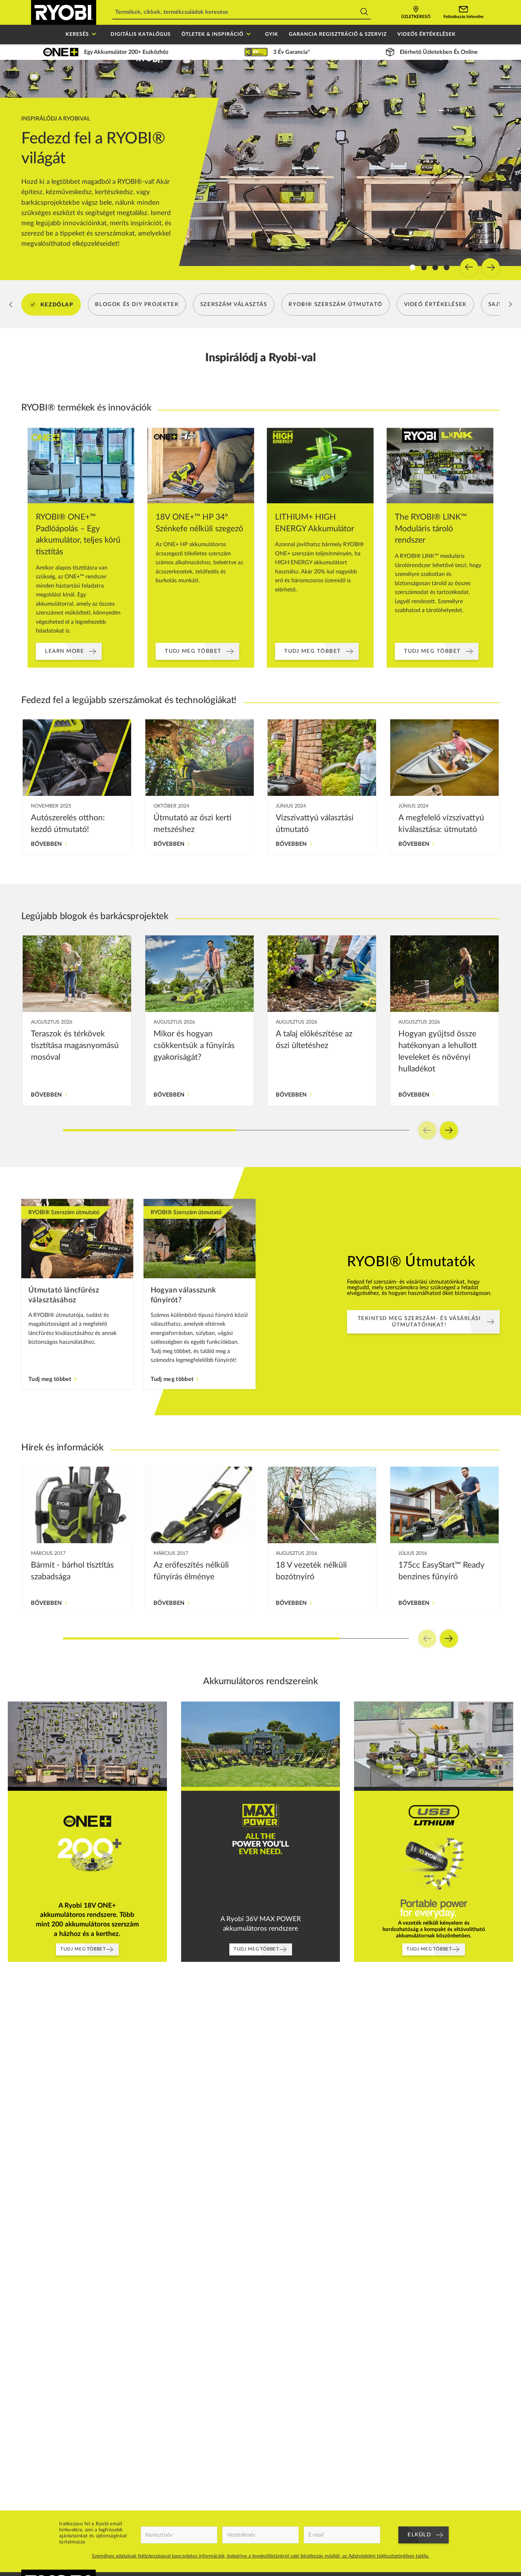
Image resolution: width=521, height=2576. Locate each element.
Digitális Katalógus (141, 34)
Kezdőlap (57, 304)
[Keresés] (364, 13)
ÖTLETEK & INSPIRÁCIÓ (212, 34)
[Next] (491, 267)
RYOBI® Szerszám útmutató (335, 304)
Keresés (77, 34)
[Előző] (11, 305)
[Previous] (469, 267)
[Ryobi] (64, 12)
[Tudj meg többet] (77, 1294)
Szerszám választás (234, 304)
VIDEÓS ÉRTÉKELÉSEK (427, 34)
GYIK (272, 34)
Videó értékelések (435, 304)
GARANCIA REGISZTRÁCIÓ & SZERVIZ (338, 34)
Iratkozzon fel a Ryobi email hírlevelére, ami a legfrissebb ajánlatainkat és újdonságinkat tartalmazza (93, 2533)
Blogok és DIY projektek (137, 304)
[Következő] (510, 305)
